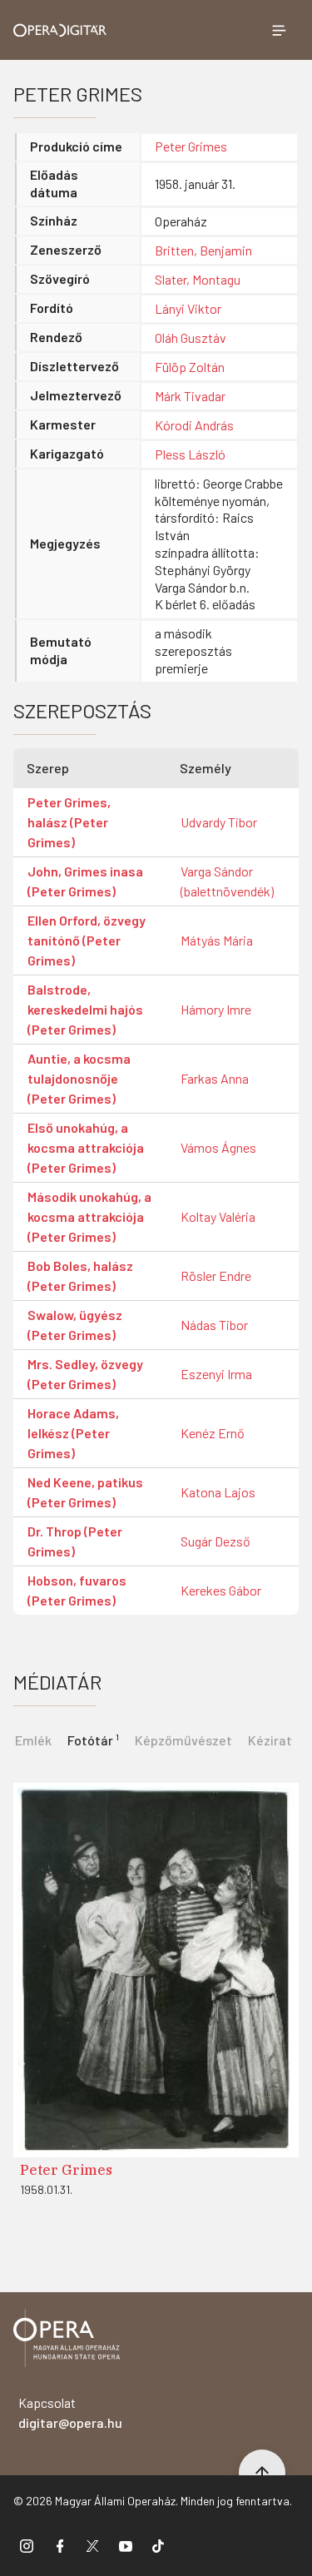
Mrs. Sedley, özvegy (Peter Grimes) (85, 1374)
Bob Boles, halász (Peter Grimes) (80, 1276)
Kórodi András (194, 425)
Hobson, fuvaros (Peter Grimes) (77, 1590)
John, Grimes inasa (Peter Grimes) (85, 881)
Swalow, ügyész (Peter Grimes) (75, 1325)
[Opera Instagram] (27, 2545)
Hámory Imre (216, 1009)
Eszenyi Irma (216, 1374)
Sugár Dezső (215, 1541)
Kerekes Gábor (221, 1590)
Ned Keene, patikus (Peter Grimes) (85, 1492)
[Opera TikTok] (158, 2545)
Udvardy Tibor (219, 822)
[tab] (93, 1740)
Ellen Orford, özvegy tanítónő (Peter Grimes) (87, 940)
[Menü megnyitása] (279, 30)
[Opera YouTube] (126, 2545)
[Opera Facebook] (60, 2545)
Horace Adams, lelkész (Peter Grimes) (73, 1433)
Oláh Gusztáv (191, 338)
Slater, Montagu (198, 279)
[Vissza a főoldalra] (67, 2341)
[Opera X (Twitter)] (92, 2545)
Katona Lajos (218, 1492)
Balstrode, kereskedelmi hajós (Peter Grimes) (85, 1009)
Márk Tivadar (190, 396)
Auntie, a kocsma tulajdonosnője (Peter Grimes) (79, 1078)
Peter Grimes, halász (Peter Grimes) (69, 822)
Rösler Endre (216, 1276)
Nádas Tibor (214, 1325)
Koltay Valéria (218, 1216)
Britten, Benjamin (203, 250)
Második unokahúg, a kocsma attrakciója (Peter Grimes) (89, 1216)
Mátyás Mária (217, 940)
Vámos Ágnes (218, 1147)
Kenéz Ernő (213, 1433)
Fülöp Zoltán (190, 367)
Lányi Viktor (188, 308)
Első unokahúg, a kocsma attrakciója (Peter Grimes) (86, 1147)
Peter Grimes (191, 146)
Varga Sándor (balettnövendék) (227, 881)
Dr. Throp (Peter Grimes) (75, 1541)
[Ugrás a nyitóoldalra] (60, 30)
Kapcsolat (70, 2412)
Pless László (190, 454)
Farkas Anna (215, 1078)
